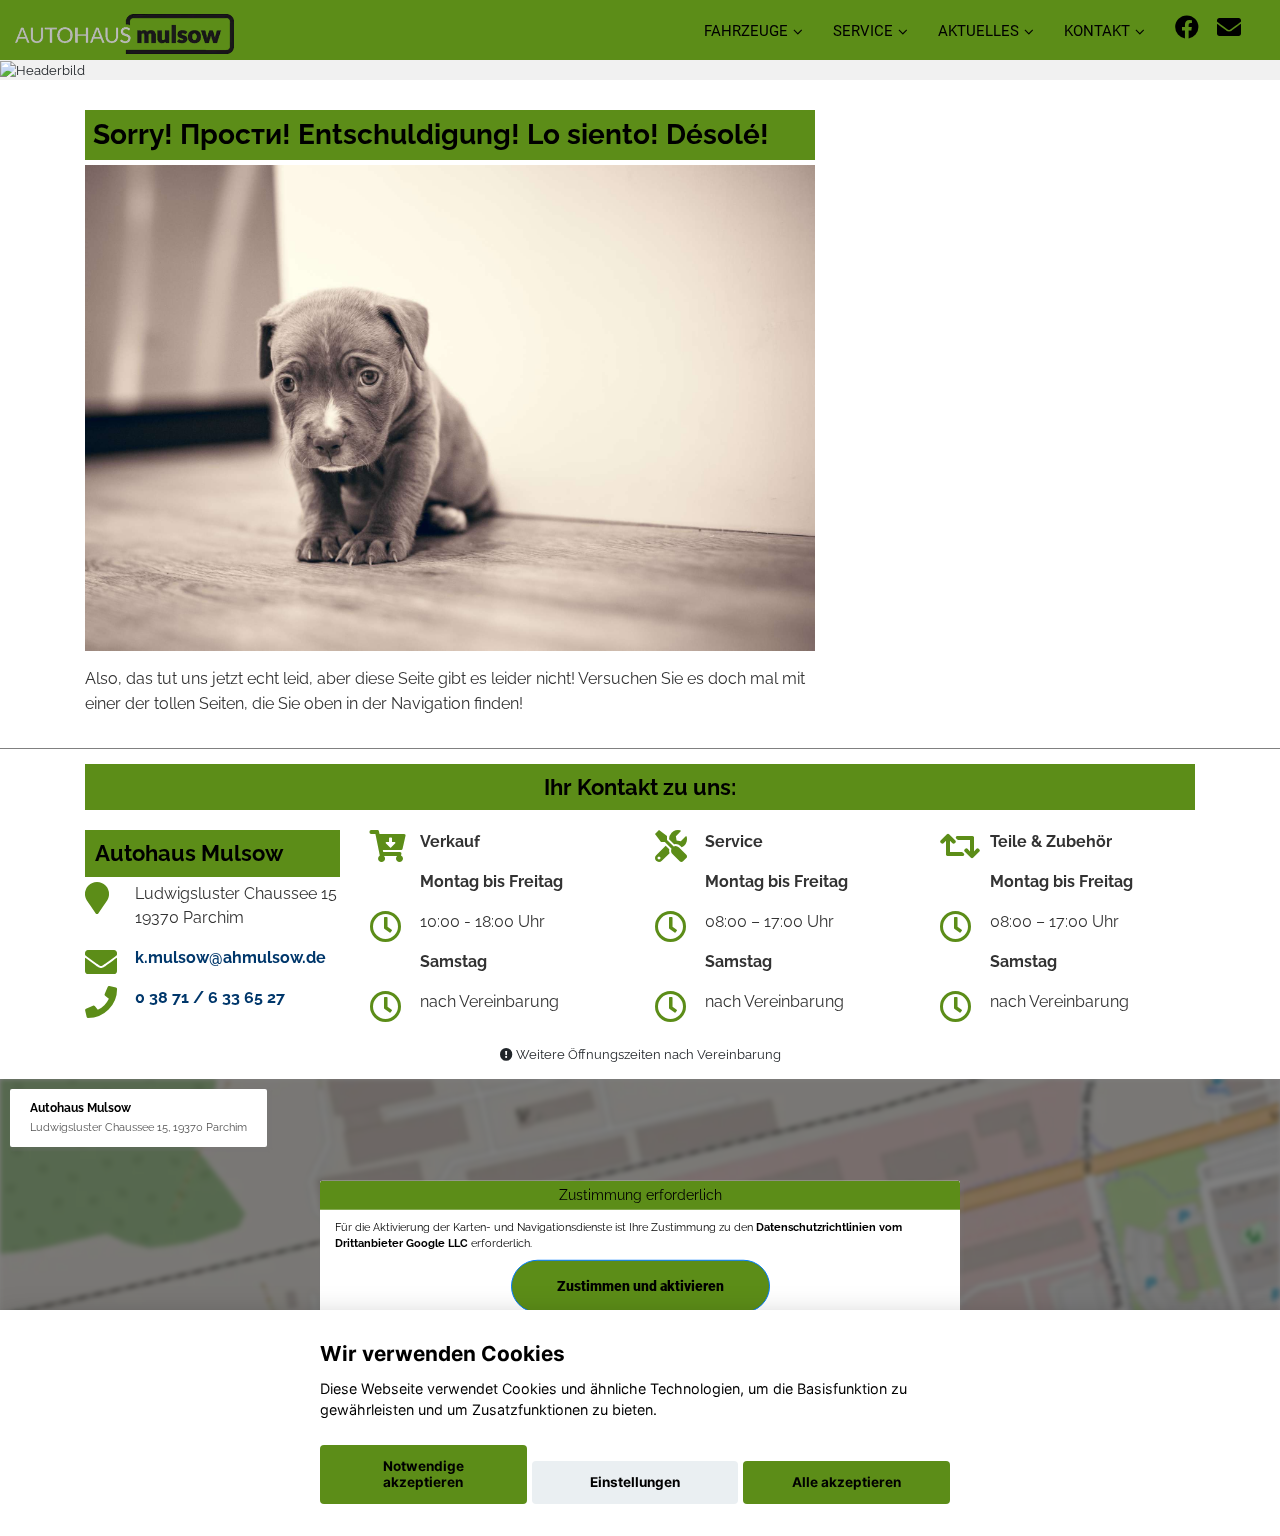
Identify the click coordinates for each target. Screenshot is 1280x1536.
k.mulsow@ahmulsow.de (230, 957)
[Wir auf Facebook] (1187, 27)
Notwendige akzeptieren (423, 1474)
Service (863, 31)
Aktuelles (978, 31)
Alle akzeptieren (846, 1482)
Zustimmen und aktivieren (640, 1285)
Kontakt (1097, 31)
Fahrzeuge (746, 31)
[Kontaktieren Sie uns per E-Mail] (1229, 27)
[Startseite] (124, 32)
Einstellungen (635, 1482)
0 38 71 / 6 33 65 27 (210, 997)
